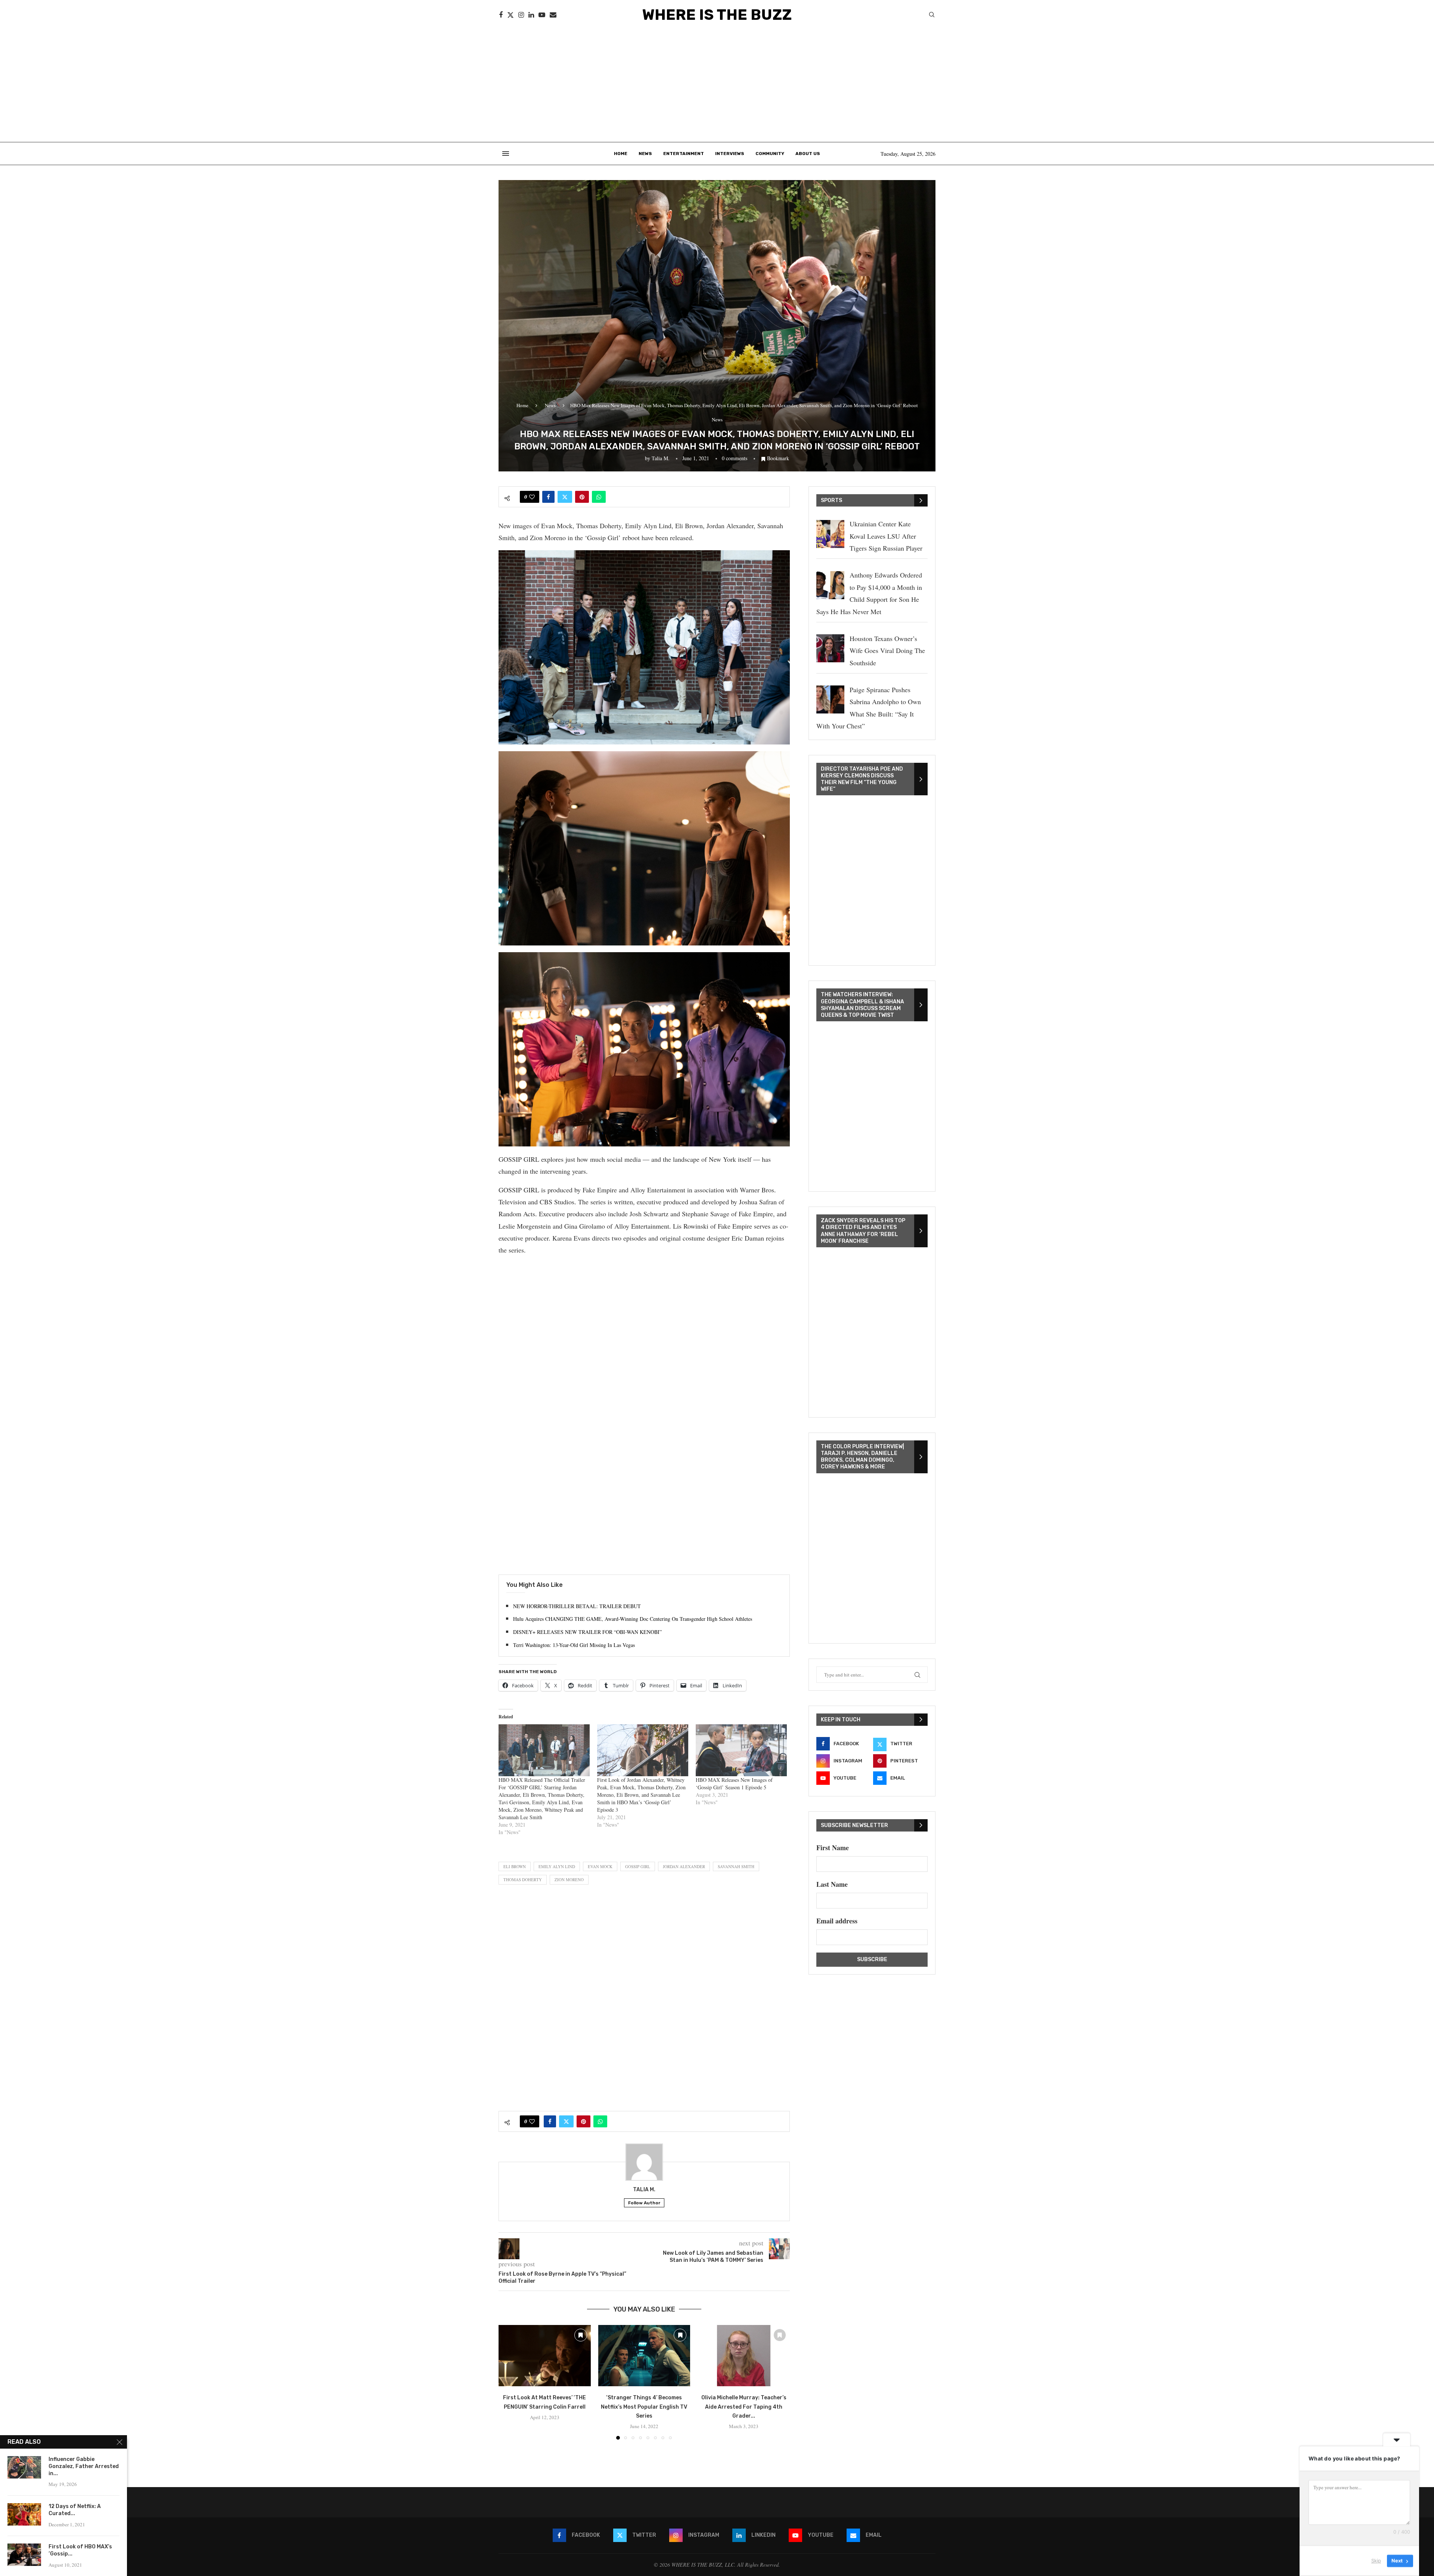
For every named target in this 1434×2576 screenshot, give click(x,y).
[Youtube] (542, 15)
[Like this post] (532, 497)
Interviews (730, 154)
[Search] (932, 16)
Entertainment (684, 154)
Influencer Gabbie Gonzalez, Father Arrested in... (84, 2466)
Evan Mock (600, 1866)
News (645, 154)
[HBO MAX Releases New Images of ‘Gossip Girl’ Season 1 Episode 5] (741, 1750)
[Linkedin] (531, 15)
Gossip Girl (638, 1866)
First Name (833, 1848)
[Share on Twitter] (565, 497)
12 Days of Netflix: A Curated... (75, 2510)
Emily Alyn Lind (557, 1866)
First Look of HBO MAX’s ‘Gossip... (80, 2550)
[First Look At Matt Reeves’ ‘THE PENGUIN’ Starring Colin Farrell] (545, 2356)
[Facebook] (501, 15)
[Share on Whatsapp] (599, 497)
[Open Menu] (506, 154)
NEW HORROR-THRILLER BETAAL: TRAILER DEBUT (577, 1606)
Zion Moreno (569, 1880)
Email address (837, 1921)
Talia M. (661, 458)
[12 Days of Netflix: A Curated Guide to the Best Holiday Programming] (24, 2514)
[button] (509, 2382)
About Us (808, 154)
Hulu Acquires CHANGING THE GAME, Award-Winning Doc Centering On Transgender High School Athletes (633, 1619)
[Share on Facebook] (548, 497)
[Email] (553, 15)
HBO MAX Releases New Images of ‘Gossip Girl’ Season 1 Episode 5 (734, 1784)
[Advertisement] (717, 86)
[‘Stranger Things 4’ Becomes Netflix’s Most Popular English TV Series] (644, 2356)
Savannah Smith (736, 1866)
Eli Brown (515, 1866)
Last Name (832, 1884)
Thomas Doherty (523, 1880)
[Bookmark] (581, 2335)
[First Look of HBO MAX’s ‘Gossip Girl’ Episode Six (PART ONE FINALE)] (24, 2555)
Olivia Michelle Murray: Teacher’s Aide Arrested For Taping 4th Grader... (744, 2407)
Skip (1376, 2561)
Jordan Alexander (684, 1866)
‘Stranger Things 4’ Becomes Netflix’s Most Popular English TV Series (644, 2407)
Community (770, 154)
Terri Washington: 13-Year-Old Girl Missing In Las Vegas (574, 1645)
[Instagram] (521, 15)
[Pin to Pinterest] (582, 497)
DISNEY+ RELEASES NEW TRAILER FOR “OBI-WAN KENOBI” (587, 1632)
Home (621, 154)
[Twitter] (510, 15)
